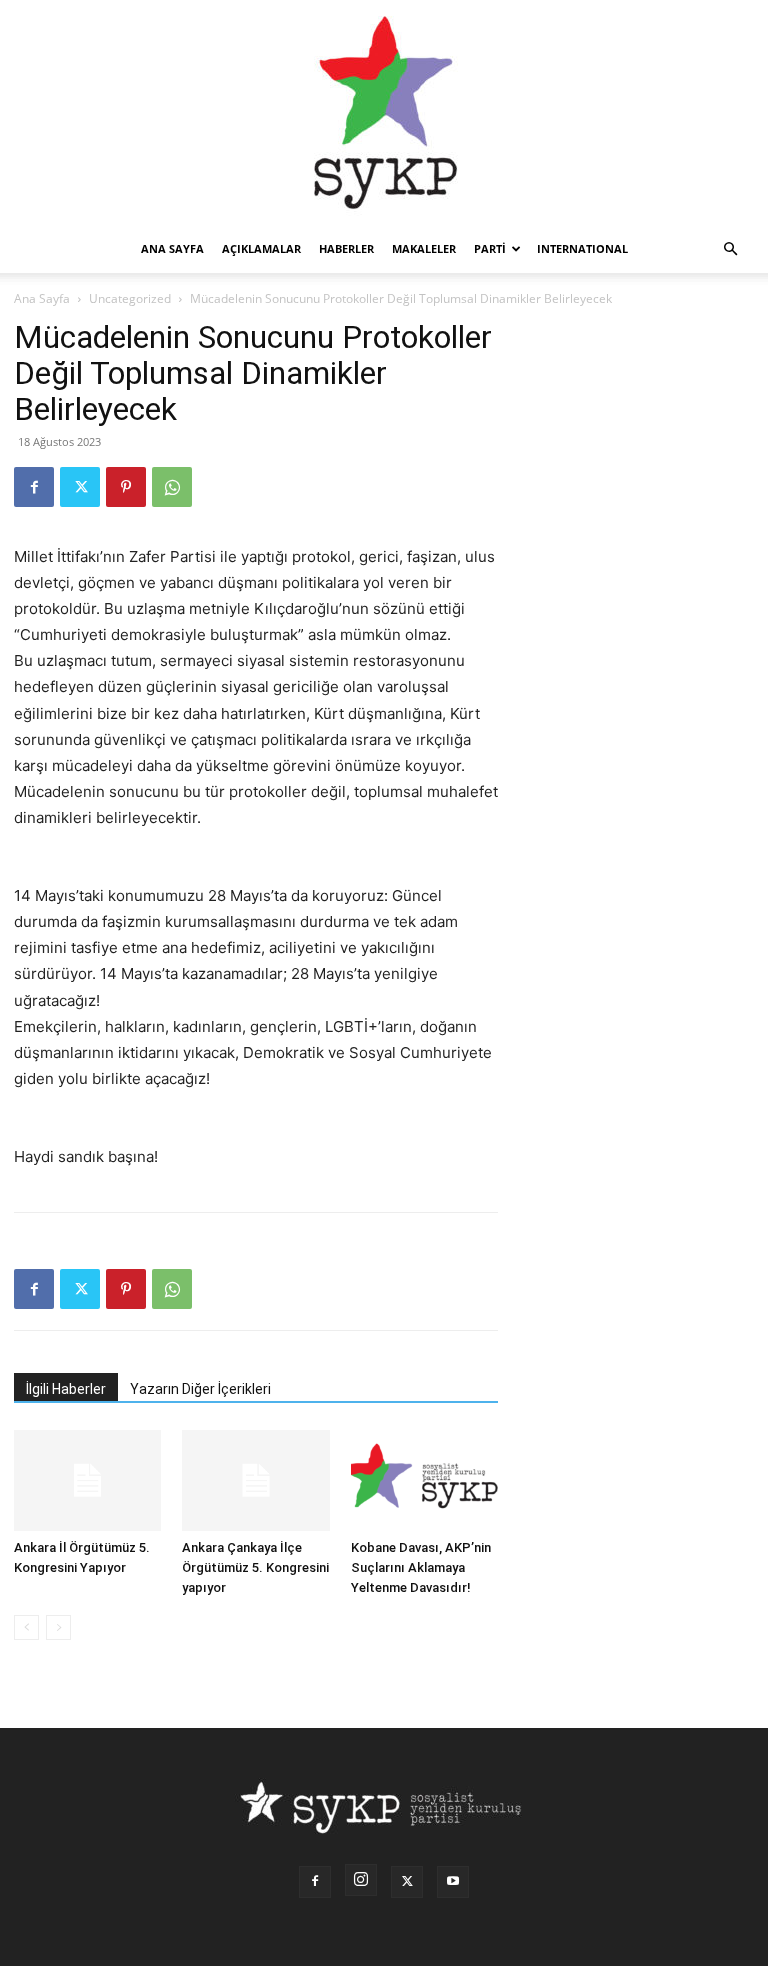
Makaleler (424, 248)
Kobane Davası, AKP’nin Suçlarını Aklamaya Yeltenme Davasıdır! (421, 1567)
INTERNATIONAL (582, 248)
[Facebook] (34, 487)
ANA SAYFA (172, 248)
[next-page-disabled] (58, 1627)
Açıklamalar (261, 248)
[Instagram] (361, 1880)
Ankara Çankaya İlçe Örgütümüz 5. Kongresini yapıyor (255, 1567)
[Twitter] (80, 487)
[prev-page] (26, 1627)
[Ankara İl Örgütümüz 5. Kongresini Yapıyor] (87, 1480)
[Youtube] (453, 1882)
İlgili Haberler (66, 1389)
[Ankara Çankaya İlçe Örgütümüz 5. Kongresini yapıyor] (255, 1480)
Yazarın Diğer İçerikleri (200, 1389)
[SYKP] (384, 112)
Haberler (346, 248)
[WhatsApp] (172, 487)
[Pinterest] (126, 487)
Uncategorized (130, 298)
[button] (730, 249)
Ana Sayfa (42, 298)
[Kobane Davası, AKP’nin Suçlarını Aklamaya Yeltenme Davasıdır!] (424, 1480)
